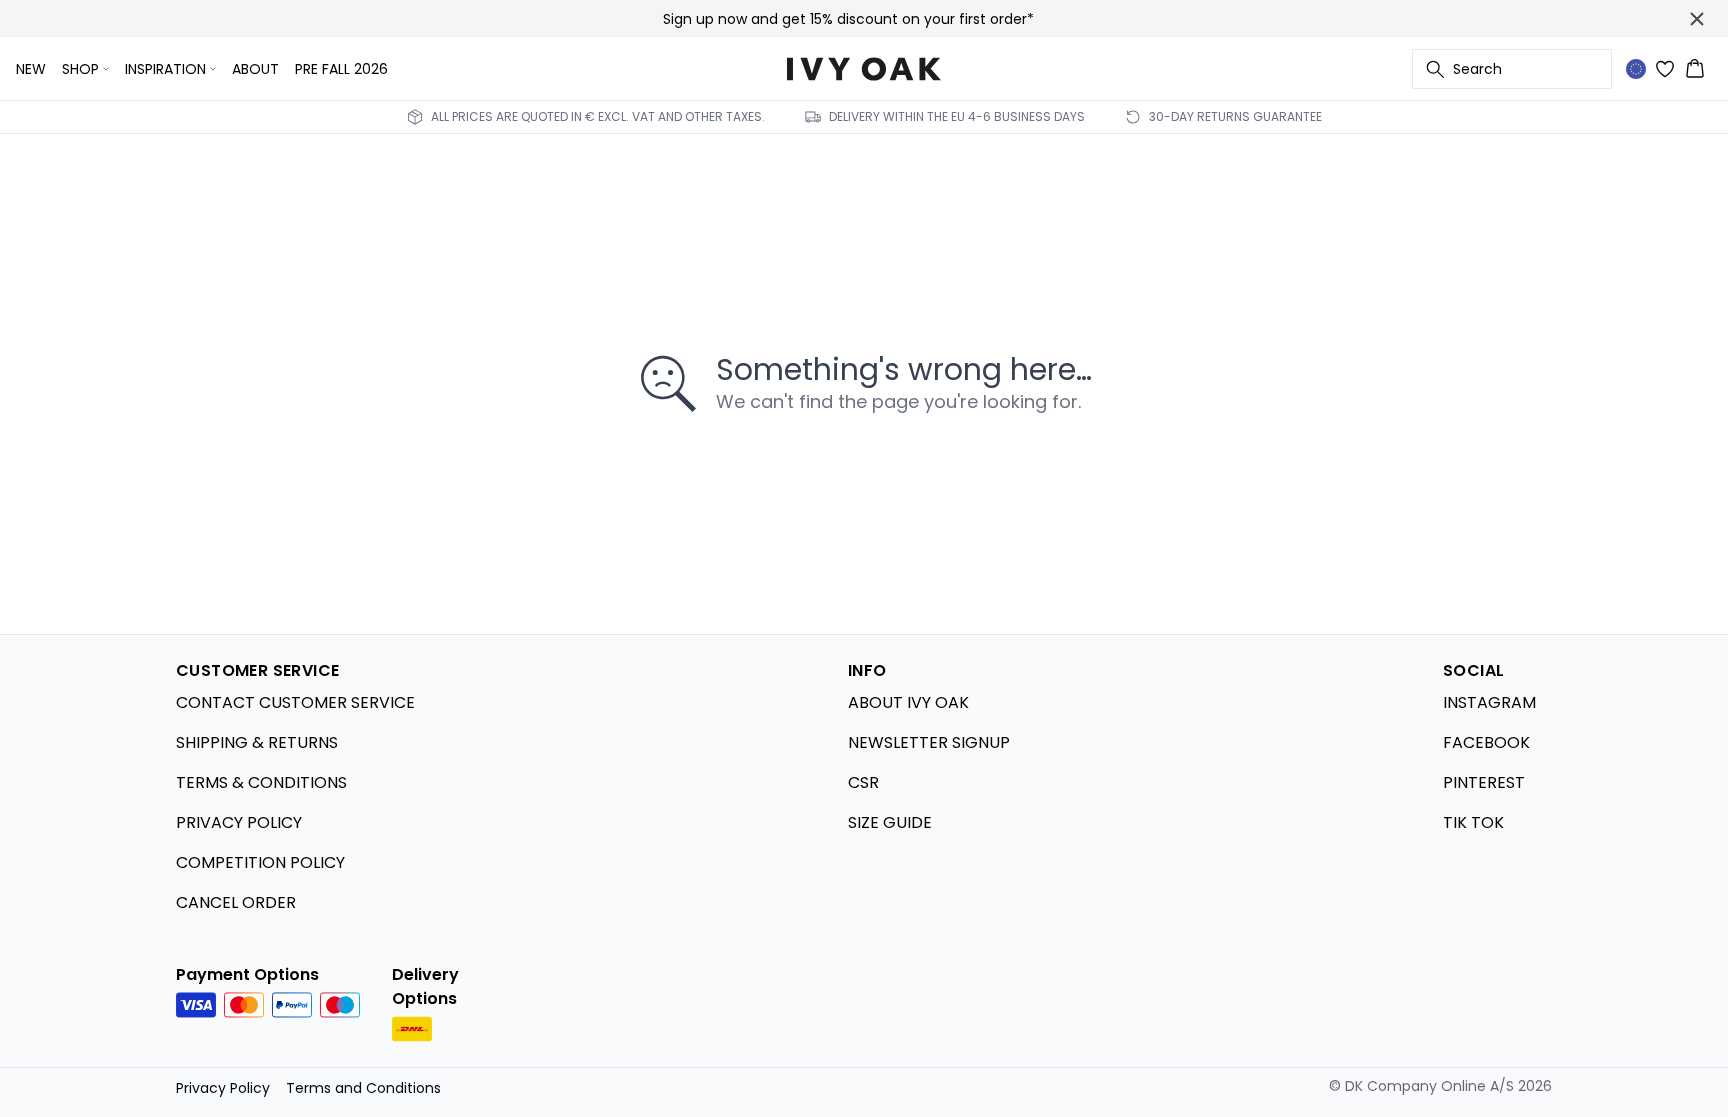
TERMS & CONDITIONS (261, 782)
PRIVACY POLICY (239, 822)
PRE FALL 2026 (341, 69)
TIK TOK (1473, 822)
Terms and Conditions (363, 1088)
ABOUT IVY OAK (908, 702)
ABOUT (255, 69)
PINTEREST (1484, 782)
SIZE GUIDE (890, 822)
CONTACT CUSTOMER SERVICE (295, 702)
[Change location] (1636, 69)
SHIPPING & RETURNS (257, 742)
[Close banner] (1697, 19)
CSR (863, 782)
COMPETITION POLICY (260, 862)
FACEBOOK (1486, 742)
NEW (31, 69)
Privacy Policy (223, 1088)
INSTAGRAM (1489, 702)
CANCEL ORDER (236, 902)
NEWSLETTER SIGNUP (929, 742)
